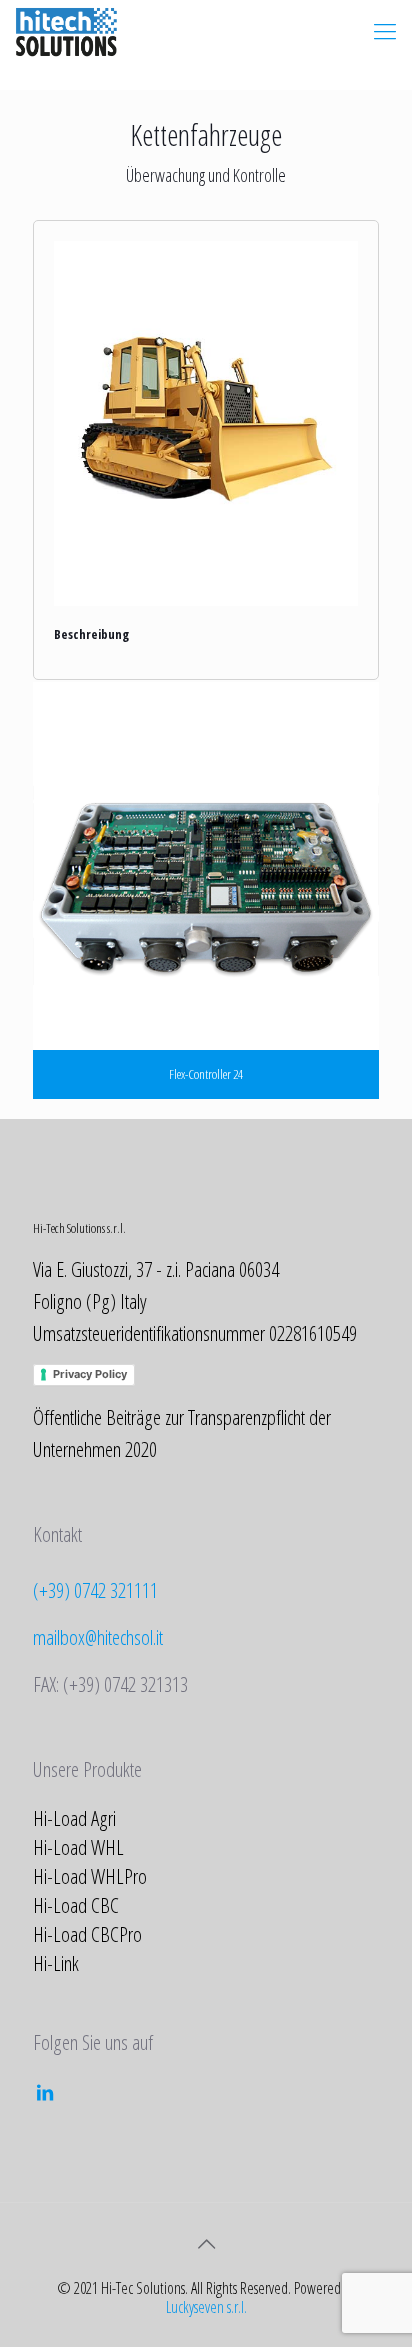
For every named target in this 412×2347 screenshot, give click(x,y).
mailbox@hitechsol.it (98, 1637)
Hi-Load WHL (78, 1847)
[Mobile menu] (385, 30)
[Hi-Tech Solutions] (66, 30)
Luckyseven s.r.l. (206, 2307)
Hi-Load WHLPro (90, 1876)
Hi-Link (56, 1963)
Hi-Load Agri (74, 1818)
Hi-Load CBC (76, 1905)
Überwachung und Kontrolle (206, 175)
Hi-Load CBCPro (87, 1934)
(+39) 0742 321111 (95, 1590)
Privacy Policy (90, 1374)
